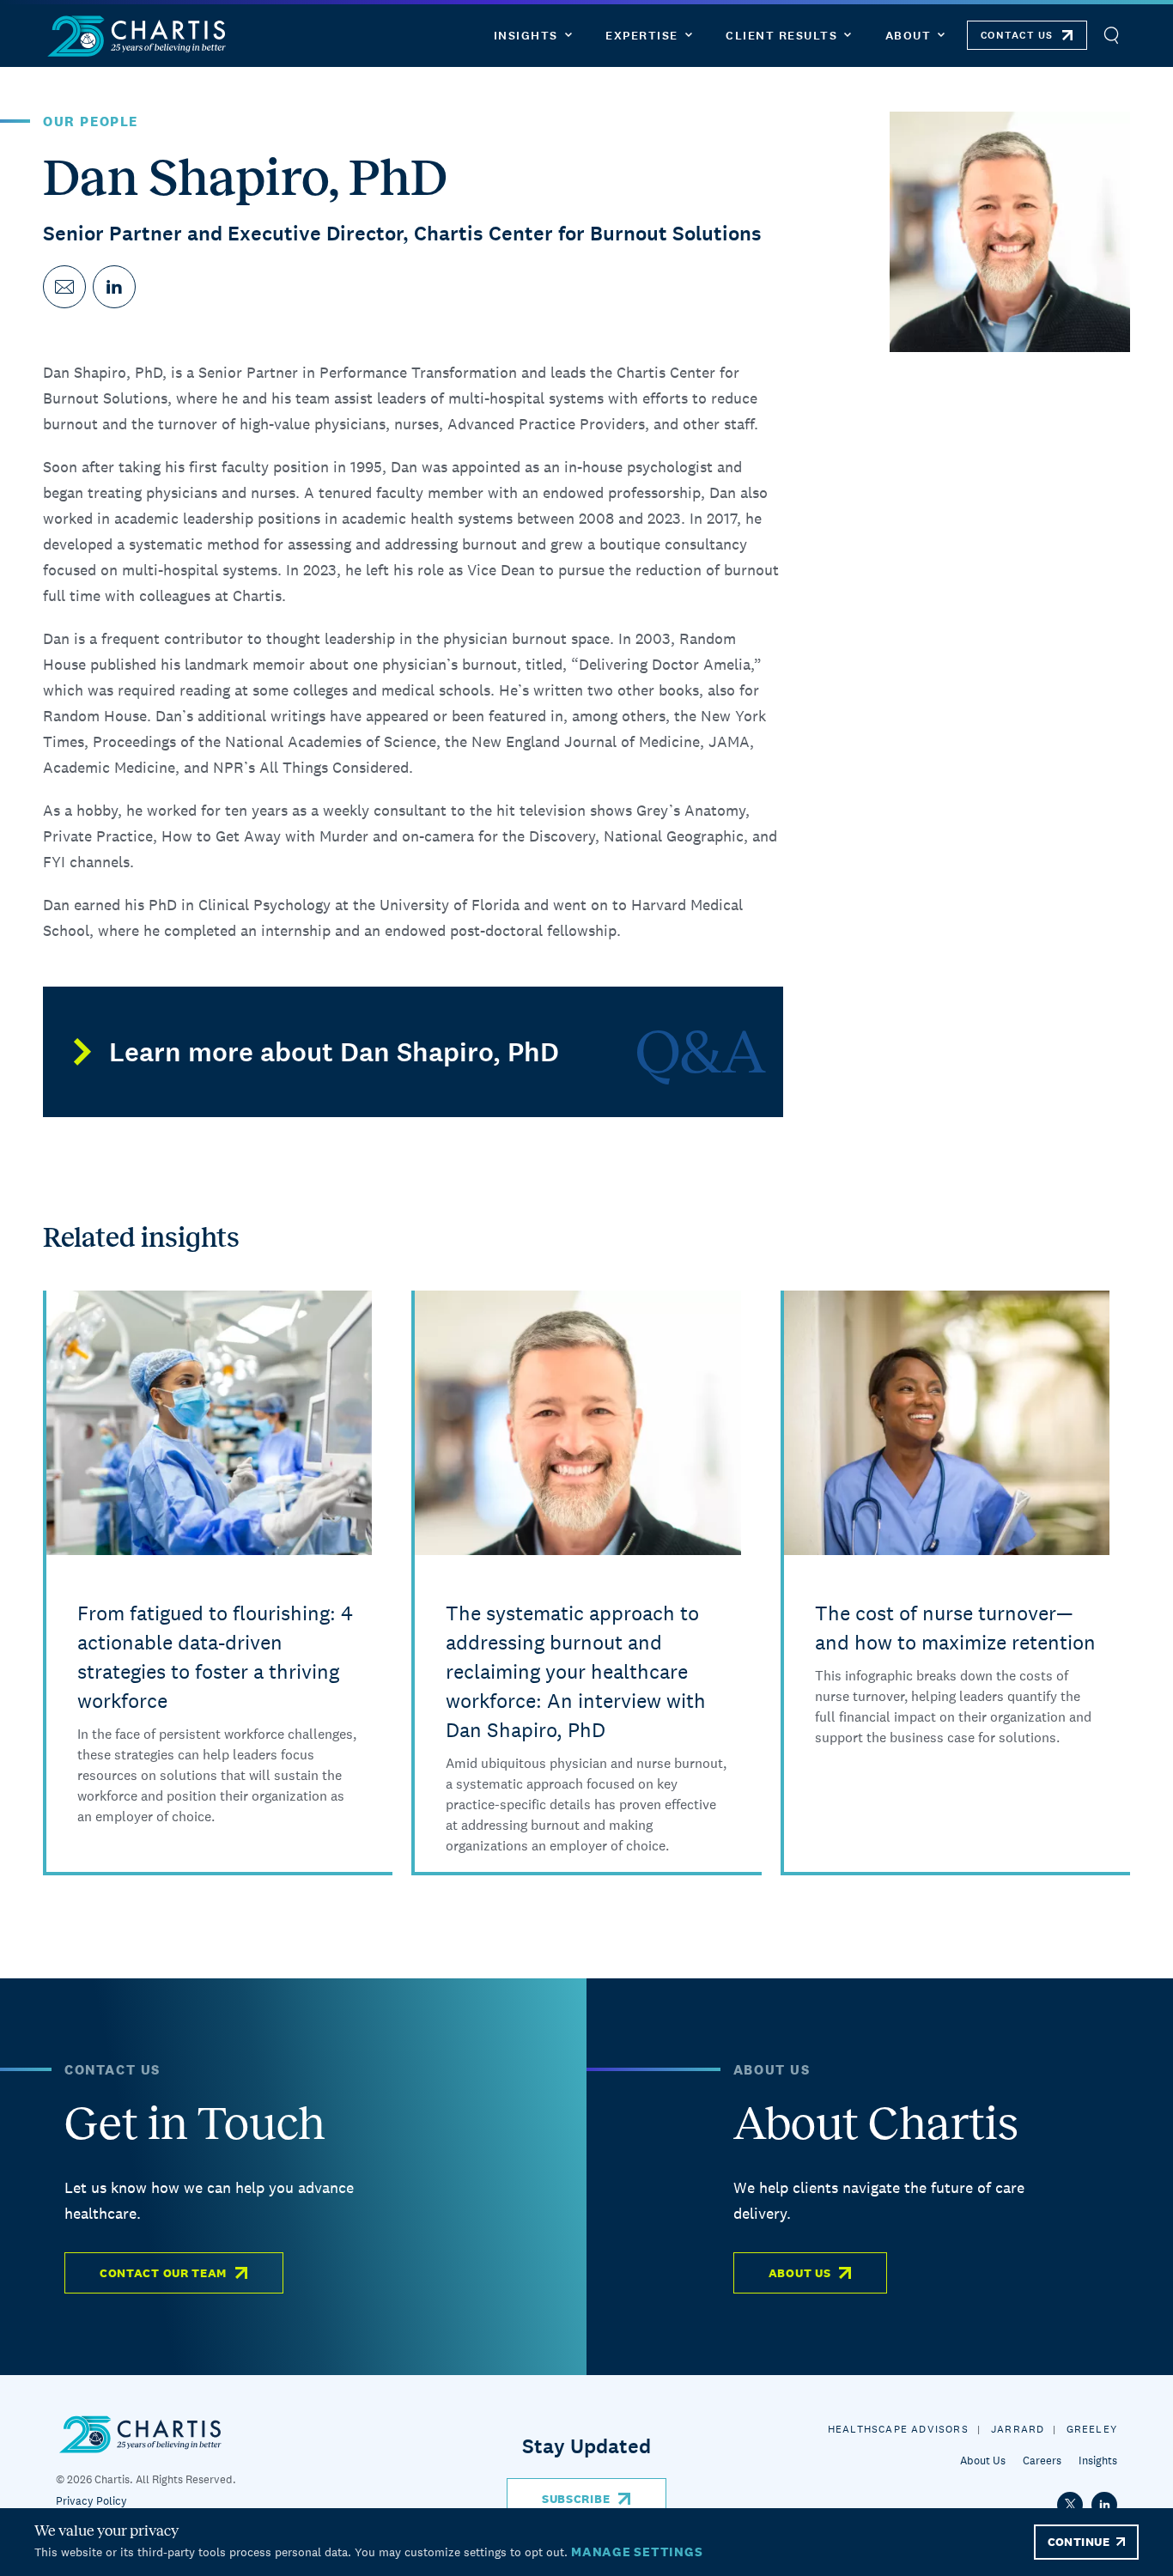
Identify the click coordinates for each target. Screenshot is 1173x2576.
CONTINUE (1079, 2542)
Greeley (1092, 2429)
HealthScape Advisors (898, 2429)
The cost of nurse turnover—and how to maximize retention (955, 1628)
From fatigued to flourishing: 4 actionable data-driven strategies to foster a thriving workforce (215, 1657)
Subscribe (576, 2499)
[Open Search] (1111, 36)
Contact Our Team (163, 2273)
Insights (1098, 2461)
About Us (800, 2273)
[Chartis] (137, 36)
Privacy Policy (91, 2501)
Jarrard (1018, 2429)
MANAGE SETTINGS (637, 2552)
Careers (1042, 2461)
